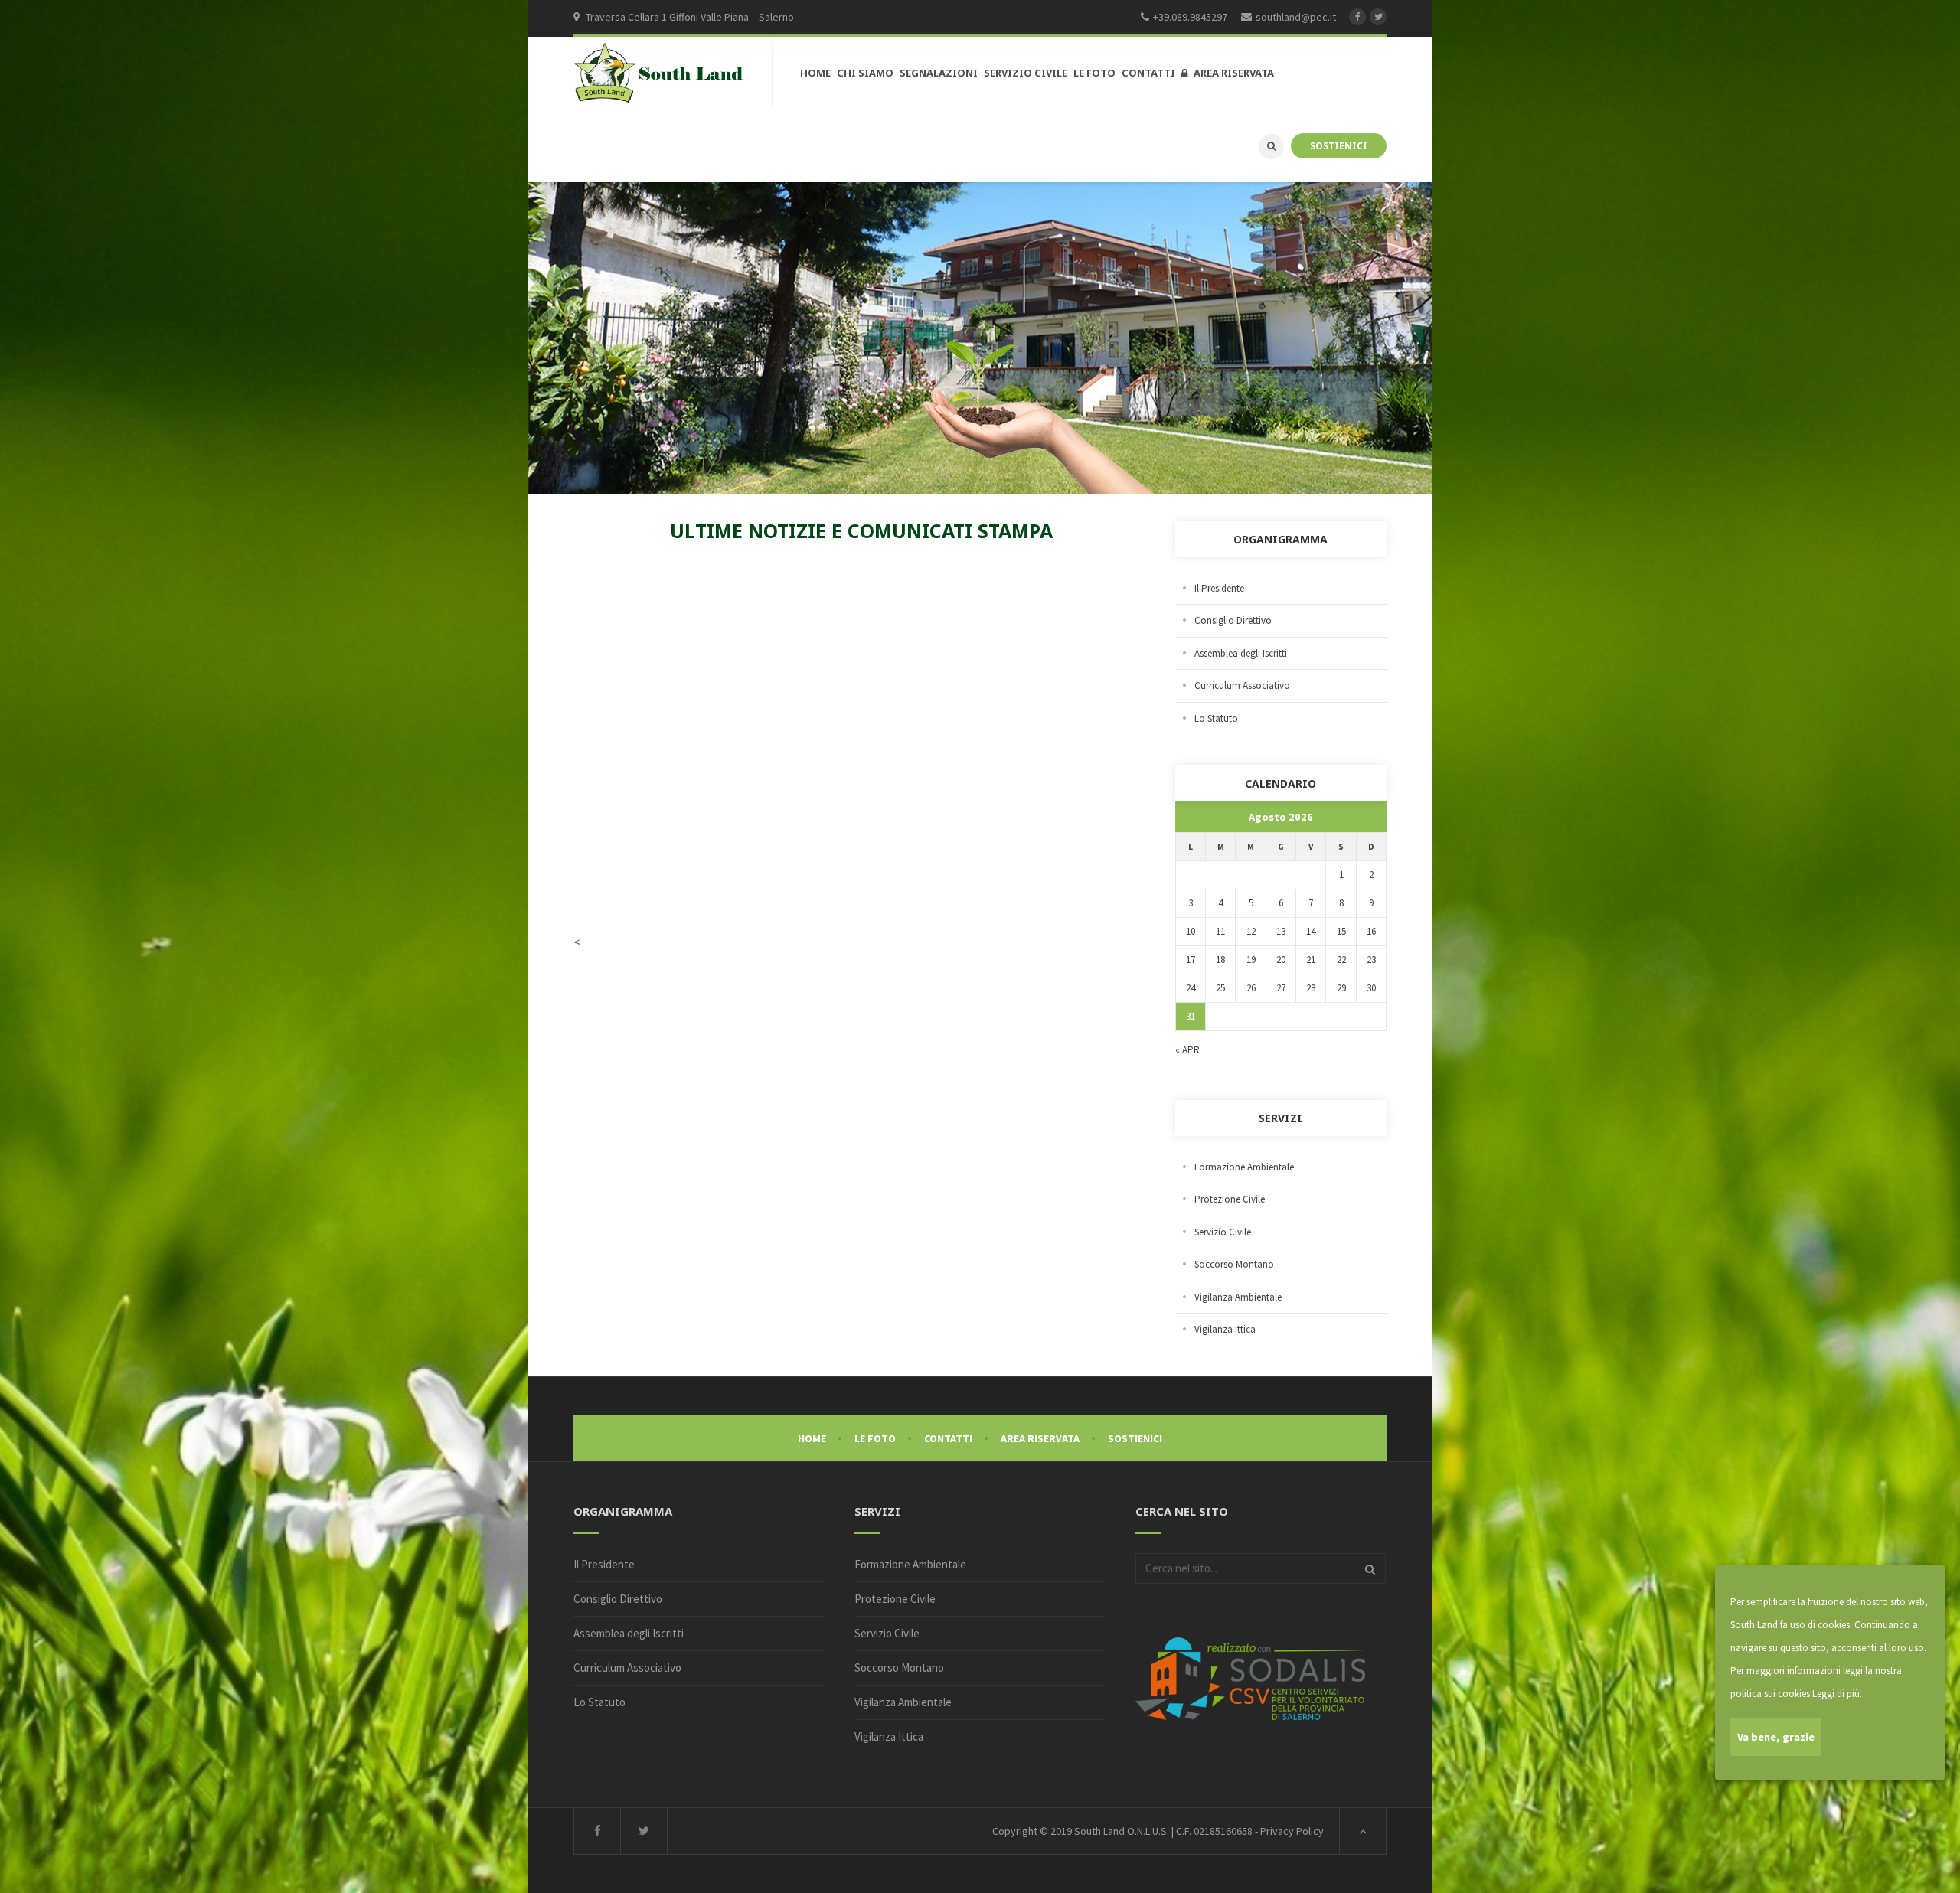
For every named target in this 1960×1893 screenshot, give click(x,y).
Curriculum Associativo (1242, 685)
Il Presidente (1219, 588)
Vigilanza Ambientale (1238, 1297)
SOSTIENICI (1339, 145)
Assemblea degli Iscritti (1241, 653)
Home (812, 1438)
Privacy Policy (1292, 1831)
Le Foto (875, 1438)
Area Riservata (1040, 1438)
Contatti (948, 1438)
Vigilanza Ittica (1225, 1329)
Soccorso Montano (1234, 1264)
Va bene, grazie (1776, 1737)
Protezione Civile (1230, 1199)
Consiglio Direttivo (1233, 620)
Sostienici (1135, 1438)
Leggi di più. (1837, 1694)
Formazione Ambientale (1244, 1167)
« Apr (1187, 1050)
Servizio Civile (1223, 1232)
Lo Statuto (1216, 718)
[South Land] (659, 74)
